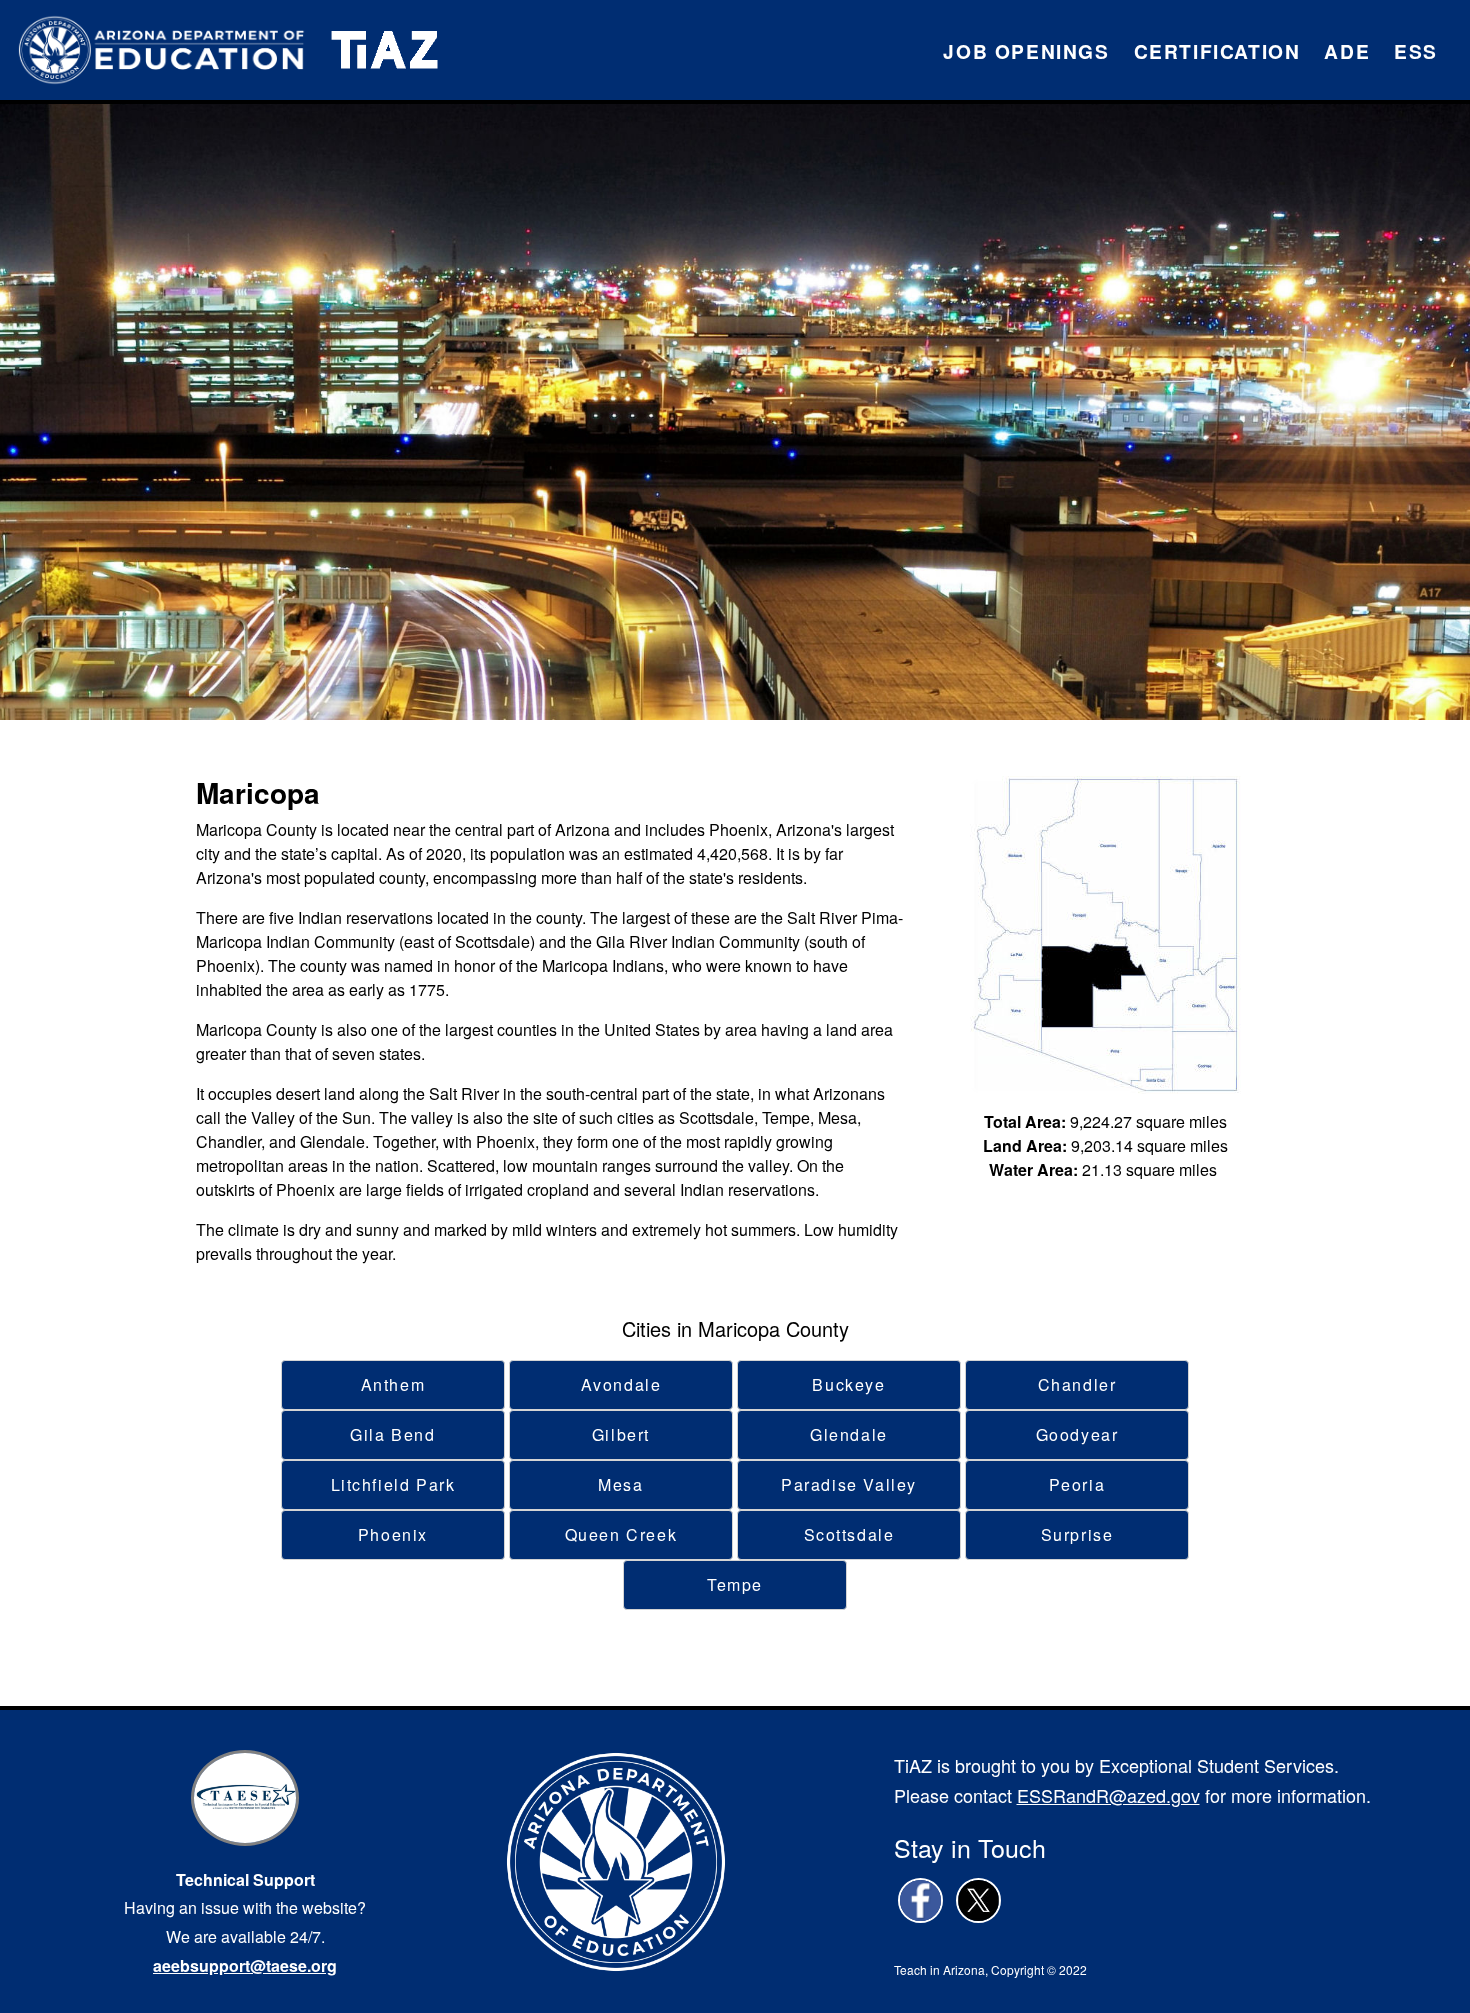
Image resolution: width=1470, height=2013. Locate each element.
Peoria (1077, 1484)
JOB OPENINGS (1026, 51)
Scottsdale (849, 1534)
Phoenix (393, 1534)
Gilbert (621, 1434)
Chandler (1077, 1384)
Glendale (849, 1434)
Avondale (621, 1384)
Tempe (735, 1584)
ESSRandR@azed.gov (1108, 1795)
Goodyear (1077, 1434)
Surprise (1077, 1534)
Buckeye (848, 1384)
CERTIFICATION (1217, 51)
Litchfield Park (393, 1484)
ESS (1416, 51)
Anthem (393, 1384)
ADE (1347, 51)
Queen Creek (621, 1534)
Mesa (620, 1484)
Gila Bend (392, 1434)
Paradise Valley (849, 1484)
